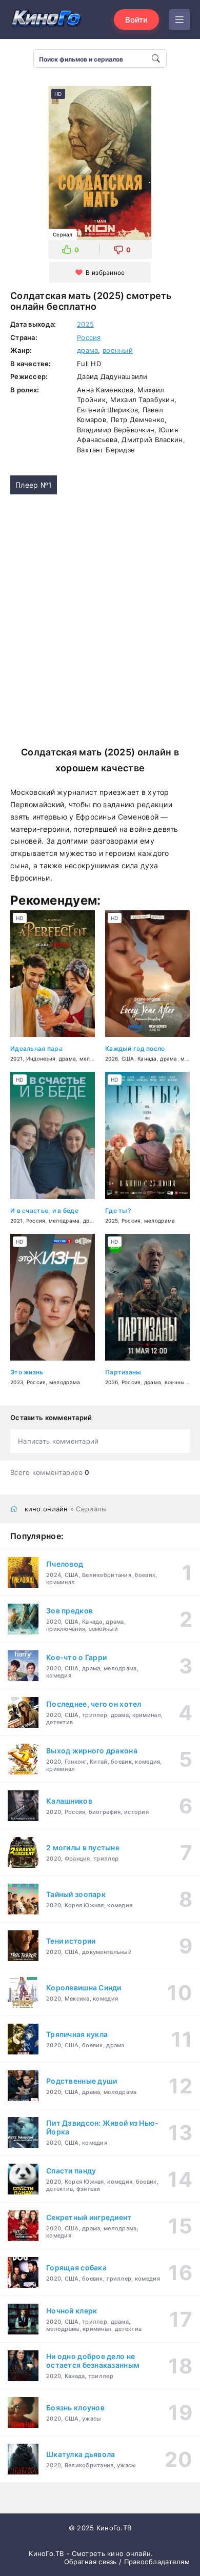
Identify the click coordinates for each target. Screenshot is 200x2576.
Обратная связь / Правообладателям (127, 2562)
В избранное (105, 273)
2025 (85, 324)
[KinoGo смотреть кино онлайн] (46, 19)
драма (87, 350)
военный (118, 350)
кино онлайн (46, 1509)
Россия (89, 337)
